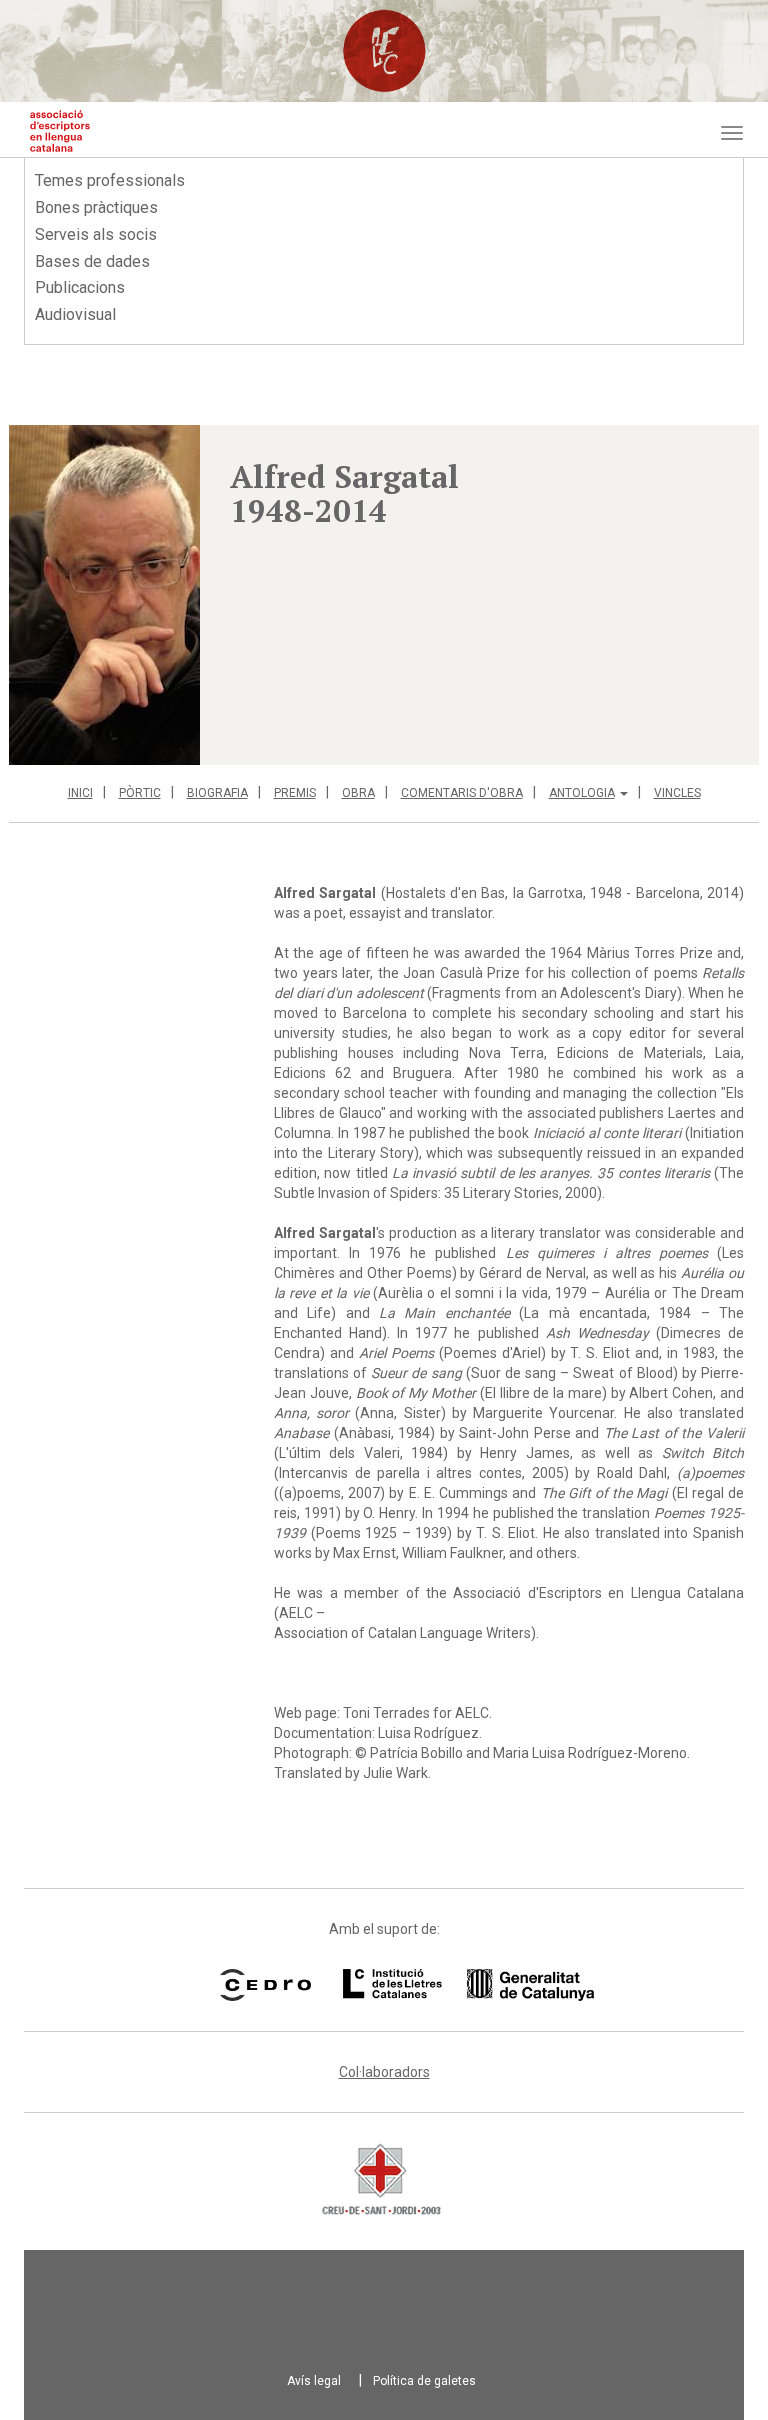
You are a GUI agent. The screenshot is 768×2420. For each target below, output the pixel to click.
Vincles (677, 793)
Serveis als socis (96, 234)
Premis (295, 793)
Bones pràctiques (96, 207)
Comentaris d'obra (462, 793)
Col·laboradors (384, 2072)
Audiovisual (75, 314)
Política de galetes (424, 2381)
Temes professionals (110, 180)
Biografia (217, 793)
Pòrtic (140, 793)
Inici (80, 793)
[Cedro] (265, 1985)
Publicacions (80, 287)
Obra (358, 793)
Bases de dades (92, 261)
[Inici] (60, 131)
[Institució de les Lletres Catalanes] (443, 1985)
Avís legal (314, 2381)
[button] (104, 595)
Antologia (582, 793)
